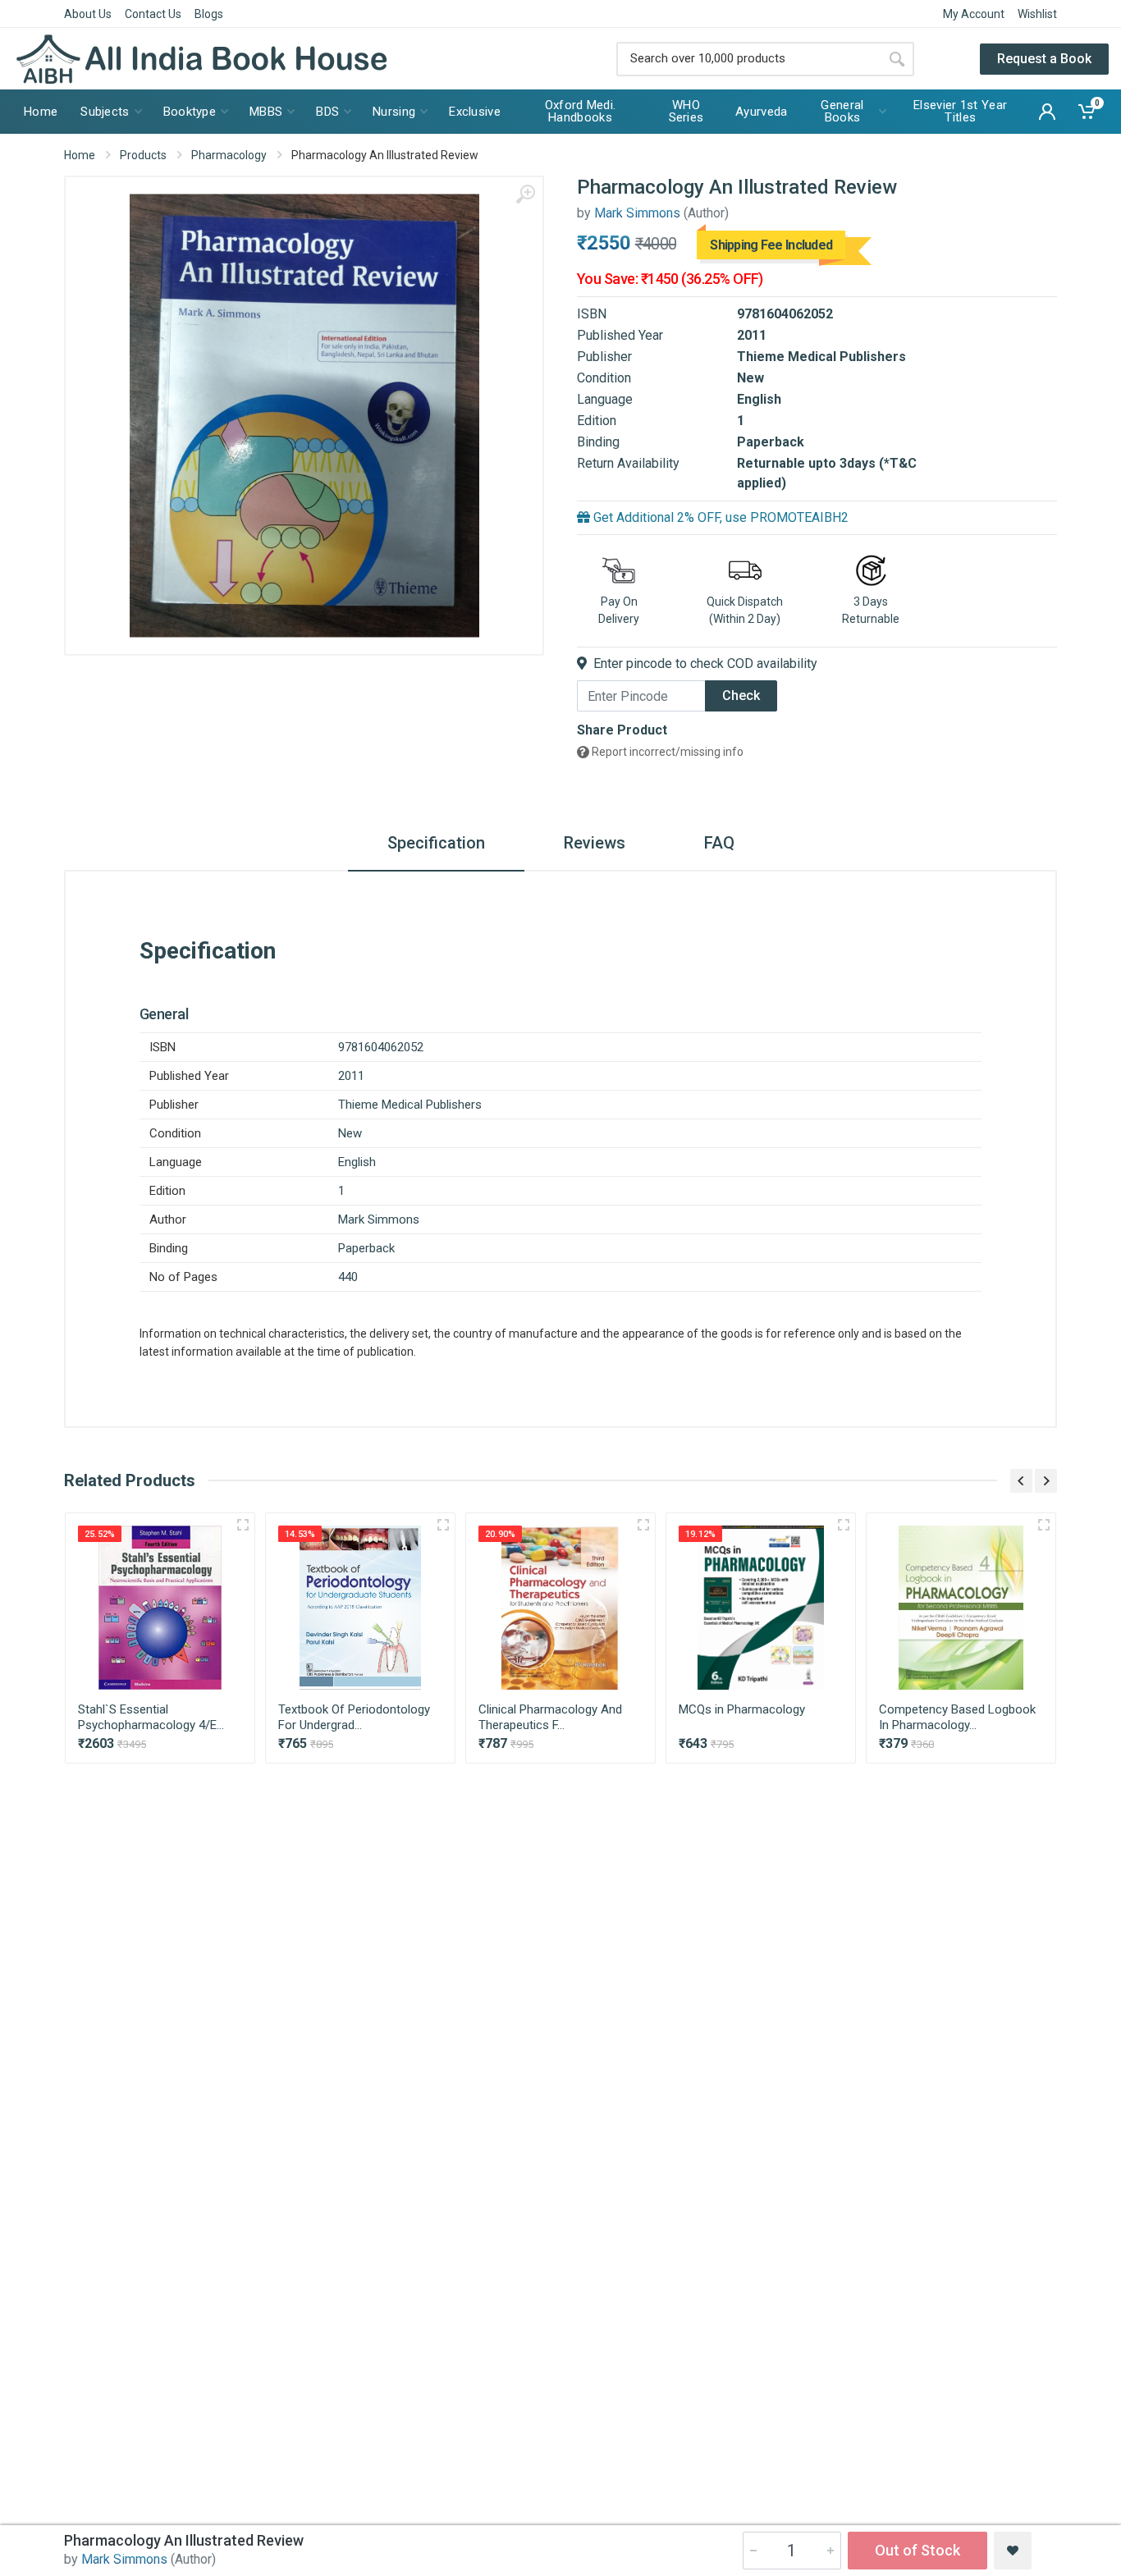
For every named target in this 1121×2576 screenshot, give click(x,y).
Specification (436, 843)
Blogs (209, 14)
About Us (88, 14)
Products (143, 155)
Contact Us (153, 14)
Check (741, 695)
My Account (974, 14)
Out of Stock (917, 2550)
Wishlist (1037, 14)
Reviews (595, 843)
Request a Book (1044, 59)
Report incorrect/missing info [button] (666, 752)
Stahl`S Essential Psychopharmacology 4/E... (151, 1717)
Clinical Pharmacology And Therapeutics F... (550, 1717)
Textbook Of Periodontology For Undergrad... (354, 1717)
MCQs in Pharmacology (742, 1709)
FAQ (719, 843)
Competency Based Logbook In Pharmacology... (957, 1717)
